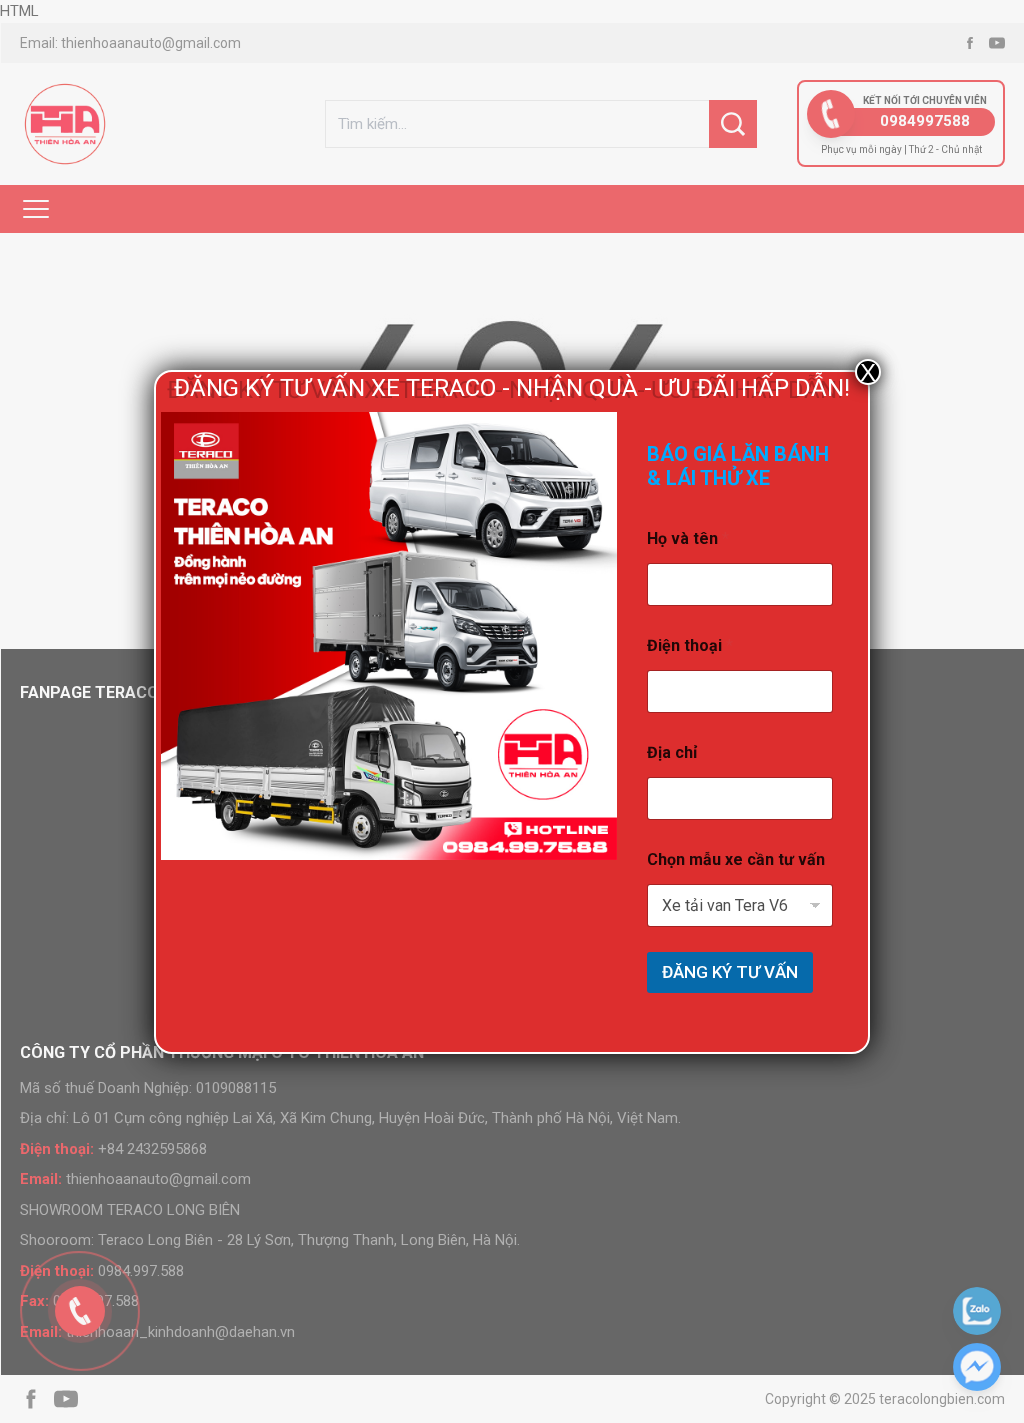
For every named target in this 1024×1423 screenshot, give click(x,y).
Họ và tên (688, 538)
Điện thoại (690, 645)
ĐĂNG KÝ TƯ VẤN (730, 972)
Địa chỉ (672, 752)
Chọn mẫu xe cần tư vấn (736, 859)
